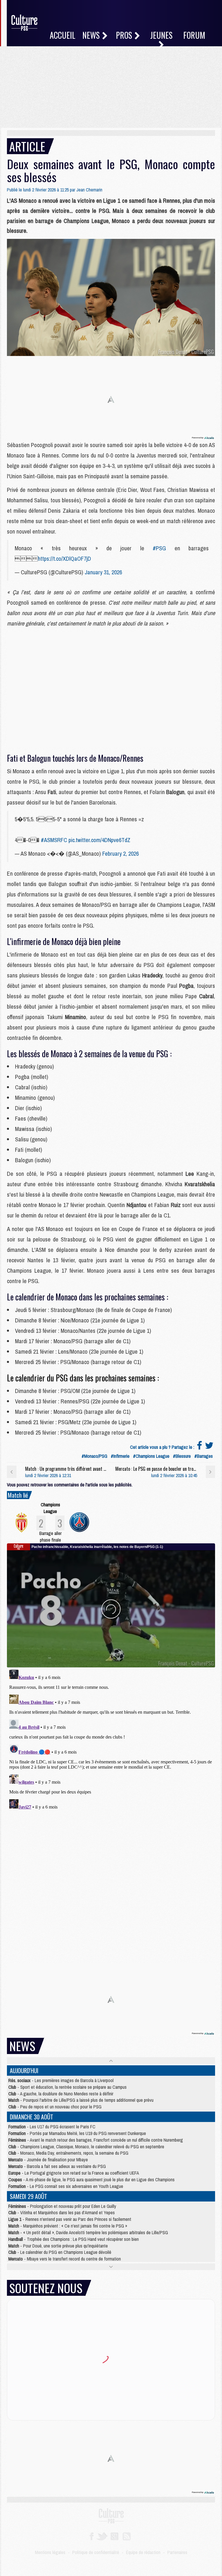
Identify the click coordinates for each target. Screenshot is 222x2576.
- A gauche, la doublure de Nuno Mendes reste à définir (61, 2094)
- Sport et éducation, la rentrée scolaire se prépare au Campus (67, 2087)
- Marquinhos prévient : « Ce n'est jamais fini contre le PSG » (68, 2226)
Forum (194, 35)
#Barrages (203, 1456)
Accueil (63, 35)
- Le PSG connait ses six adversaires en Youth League (66, 2186)
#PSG (159, 548)
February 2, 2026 (121, 854)
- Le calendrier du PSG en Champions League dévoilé (60, 2252)
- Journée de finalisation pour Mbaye (48, 2160)
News (92, 35)
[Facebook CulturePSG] (91, 2536)
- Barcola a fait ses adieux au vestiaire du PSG (57, 2166)
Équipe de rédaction (143, 2552)
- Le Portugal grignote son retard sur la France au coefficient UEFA (74, 2173)
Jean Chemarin (89, 190)
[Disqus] (111, 1740)
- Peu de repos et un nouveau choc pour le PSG (55, 2107)
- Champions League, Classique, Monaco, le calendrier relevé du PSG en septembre (86, 2147)
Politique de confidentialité (96, 2552)
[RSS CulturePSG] (127, 2536)
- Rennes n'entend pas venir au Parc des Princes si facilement (70, 2219)
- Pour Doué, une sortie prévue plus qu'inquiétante (58, 2246)
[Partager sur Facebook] (199, 1447)
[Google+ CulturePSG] (114, 2536)
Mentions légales (50, 2552)
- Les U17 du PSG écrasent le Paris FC (52, 2127)
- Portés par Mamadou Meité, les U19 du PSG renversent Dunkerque (77, 2133)
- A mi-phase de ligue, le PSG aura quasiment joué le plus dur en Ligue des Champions (91, 2180)
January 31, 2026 (103, 572)
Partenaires (177, 2552)
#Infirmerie (120, 1456)
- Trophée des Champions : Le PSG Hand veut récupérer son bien (74, 2239)
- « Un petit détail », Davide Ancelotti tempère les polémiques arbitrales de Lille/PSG (88, 2232)
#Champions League (151, 1456)
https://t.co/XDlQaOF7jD (64, 559)
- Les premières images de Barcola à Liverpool (61, 2080)
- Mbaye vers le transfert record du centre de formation (65, 2259)
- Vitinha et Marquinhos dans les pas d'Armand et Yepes (62, 2213)
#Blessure (182, 1456)
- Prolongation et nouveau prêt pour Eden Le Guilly (62, 2206)
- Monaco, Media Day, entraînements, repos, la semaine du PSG (68, 2153)
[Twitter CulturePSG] (102, 2536)
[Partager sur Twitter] (209, 1447)
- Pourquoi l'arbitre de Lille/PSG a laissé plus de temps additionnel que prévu (81, 2100)
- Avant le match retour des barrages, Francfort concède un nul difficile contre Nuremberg (96, 2140)
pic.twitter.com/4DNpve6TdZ (99, 840)
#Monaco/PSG (94, 1456)
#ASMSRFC (54, 840)
